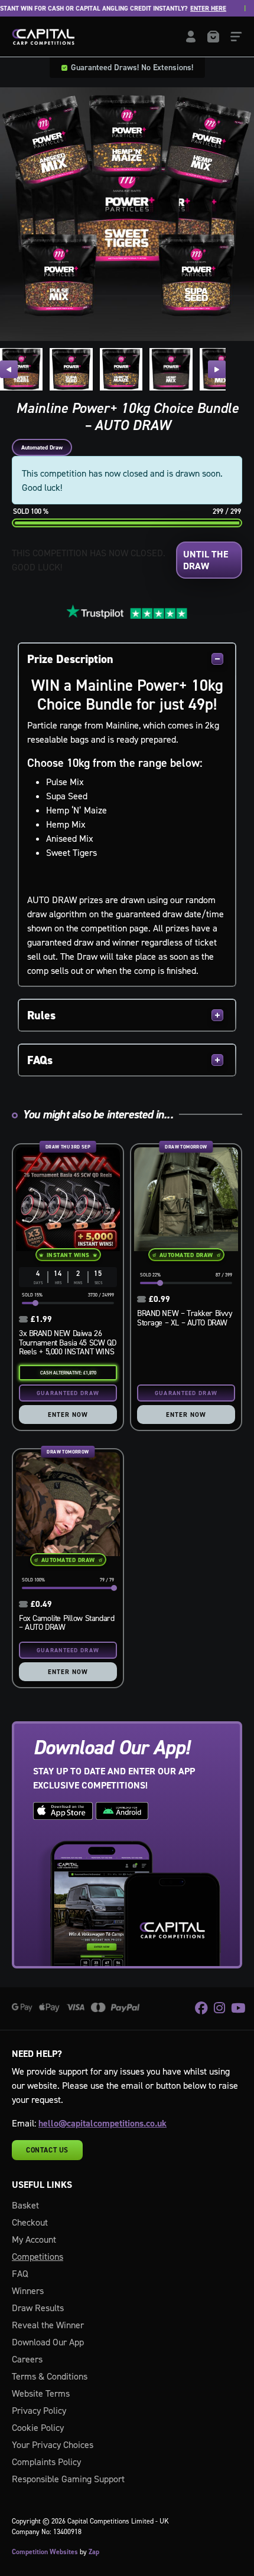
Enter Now (68, 1415)
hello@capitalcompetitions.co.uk (102, 2123)
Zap (94, 2552)
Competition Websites (45, 2552)
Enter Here (190, 9)
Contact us (47, 2150)
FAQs (40, 1060)
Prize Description (70, 659)
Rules (41, 1015)
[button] (9, 369)
